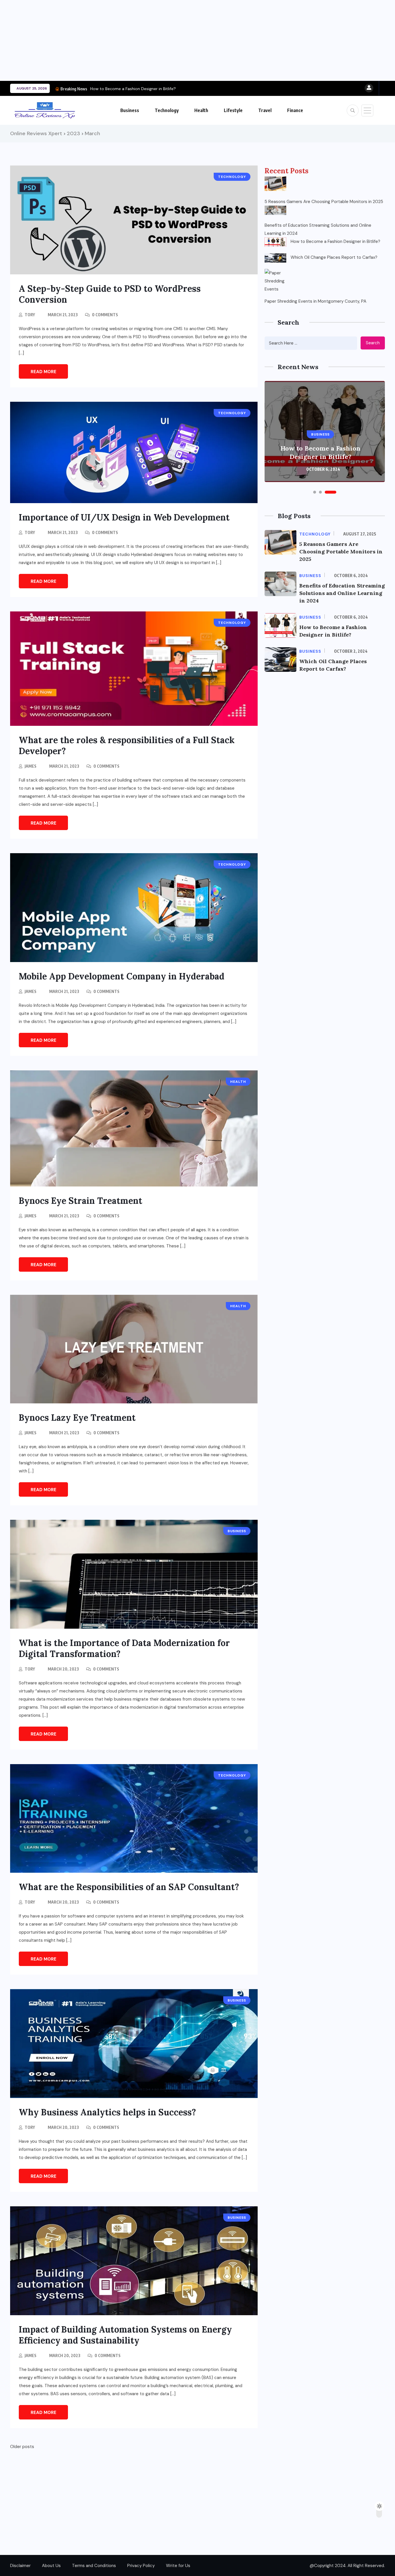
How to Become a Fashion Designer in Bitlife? (133, 89)
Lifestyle (233, 110)
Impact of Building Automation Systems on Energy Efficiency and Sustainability (125, 2335)
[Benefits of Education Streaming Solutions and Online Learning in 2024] (275, 210)
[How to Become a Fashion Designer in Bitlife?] (275, 242)
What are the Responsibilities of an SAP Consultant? (129, 1887)
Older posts (22, 2447)
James (31, 766)
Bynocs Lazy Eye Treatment (77, 1418)
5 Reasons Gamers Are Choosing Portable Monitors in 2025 (324, 202)
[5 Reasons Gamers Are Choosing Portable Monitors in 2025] (275, 184)
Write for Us (178, 2566)
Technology (167, 110)
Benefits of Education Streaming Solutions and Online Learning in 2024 (318, 229)
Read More (44, 372)
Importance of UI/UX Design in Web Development (124, 517)
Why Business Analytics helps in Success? (107, 2112)
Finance (295, 110)
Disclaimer (20, 2566)
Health (201, 110)
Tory (30, 315)
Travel (265, 110)
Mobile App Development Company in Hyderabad (122, 976)
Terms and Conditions (94, 2566)
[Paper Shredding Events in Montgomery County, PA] (275, 280)
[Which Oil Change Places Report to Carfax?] (275, 258)
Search (373, 343)
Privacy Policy (141, 2566)
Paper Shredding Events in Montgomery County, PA (315, 301)
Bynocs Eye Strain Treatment (81, 1201)
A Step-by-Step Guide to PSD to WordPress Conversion (110, 294)
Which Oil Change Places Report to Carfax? (334, 257)
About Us (51, 2566)
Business (130, 110)
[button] (315, 492)
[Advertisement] (173, 40)
